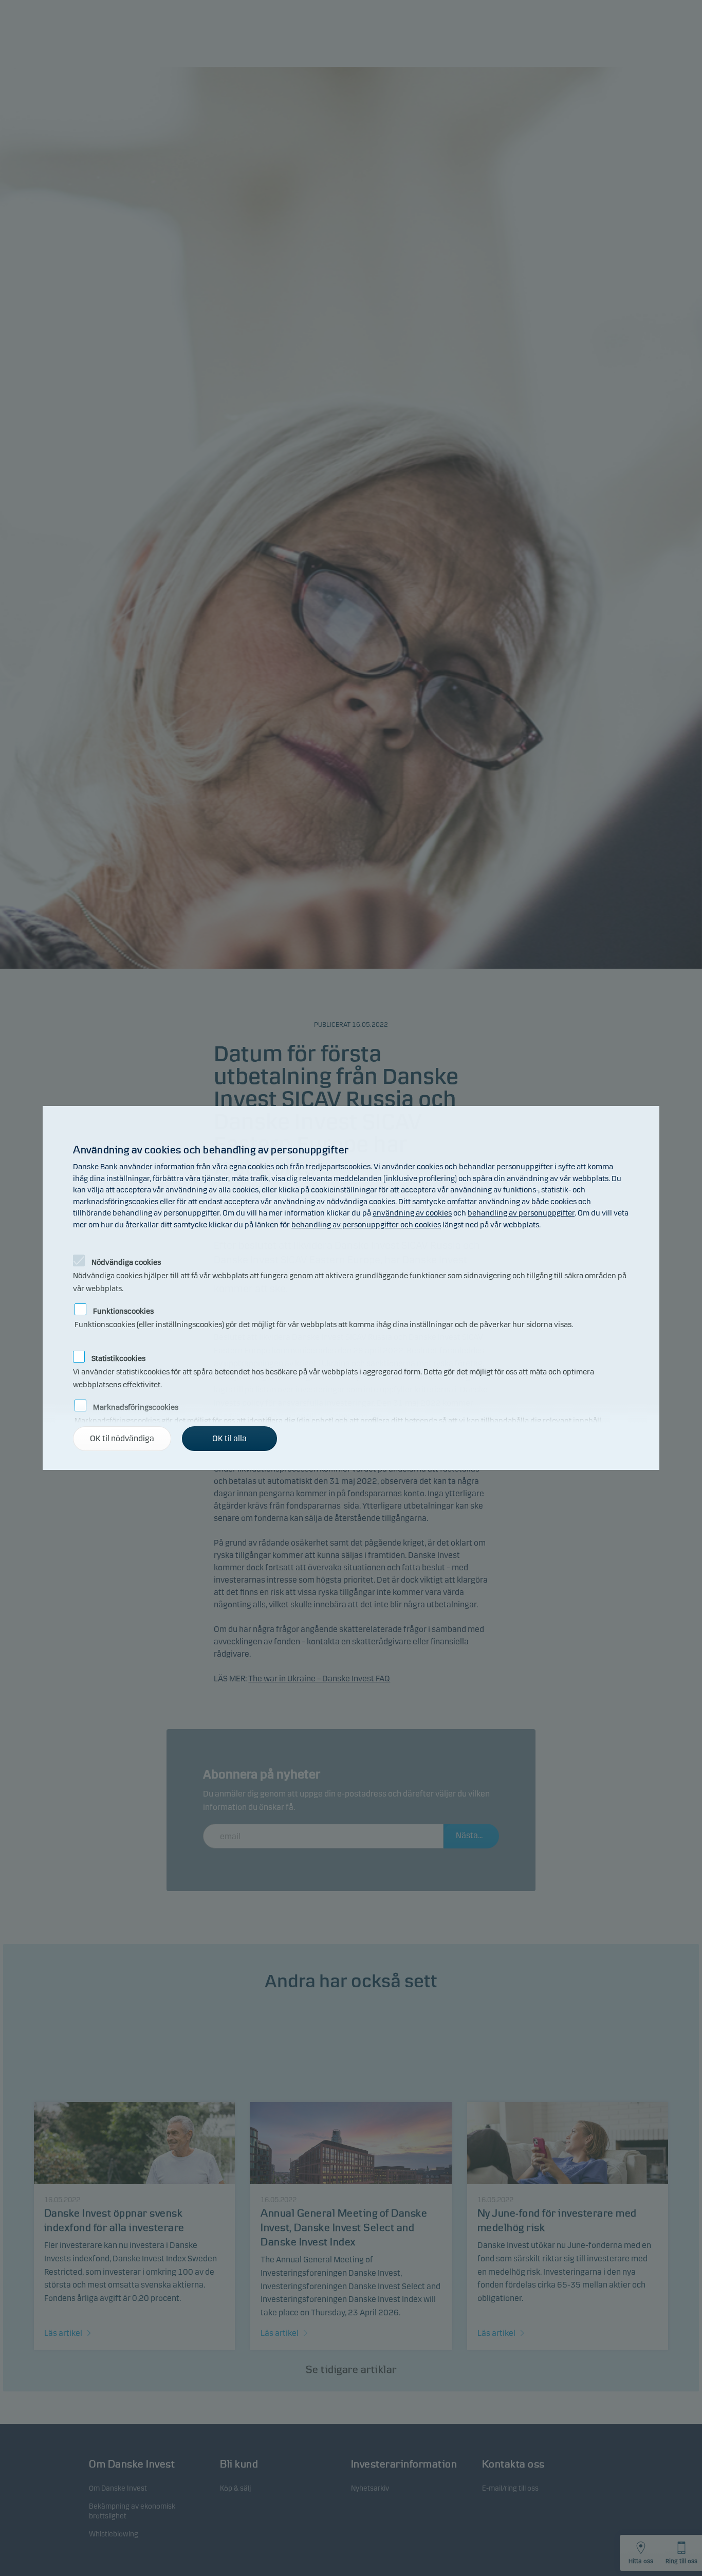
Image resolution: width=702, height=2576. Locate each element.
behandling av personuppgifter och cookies (366, 1225)
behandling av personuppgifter (521, 1213)
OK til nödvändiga (122, 1438)
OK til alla (229, 1438)
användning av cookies (412, 1213)
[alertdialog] (351, 1288)
